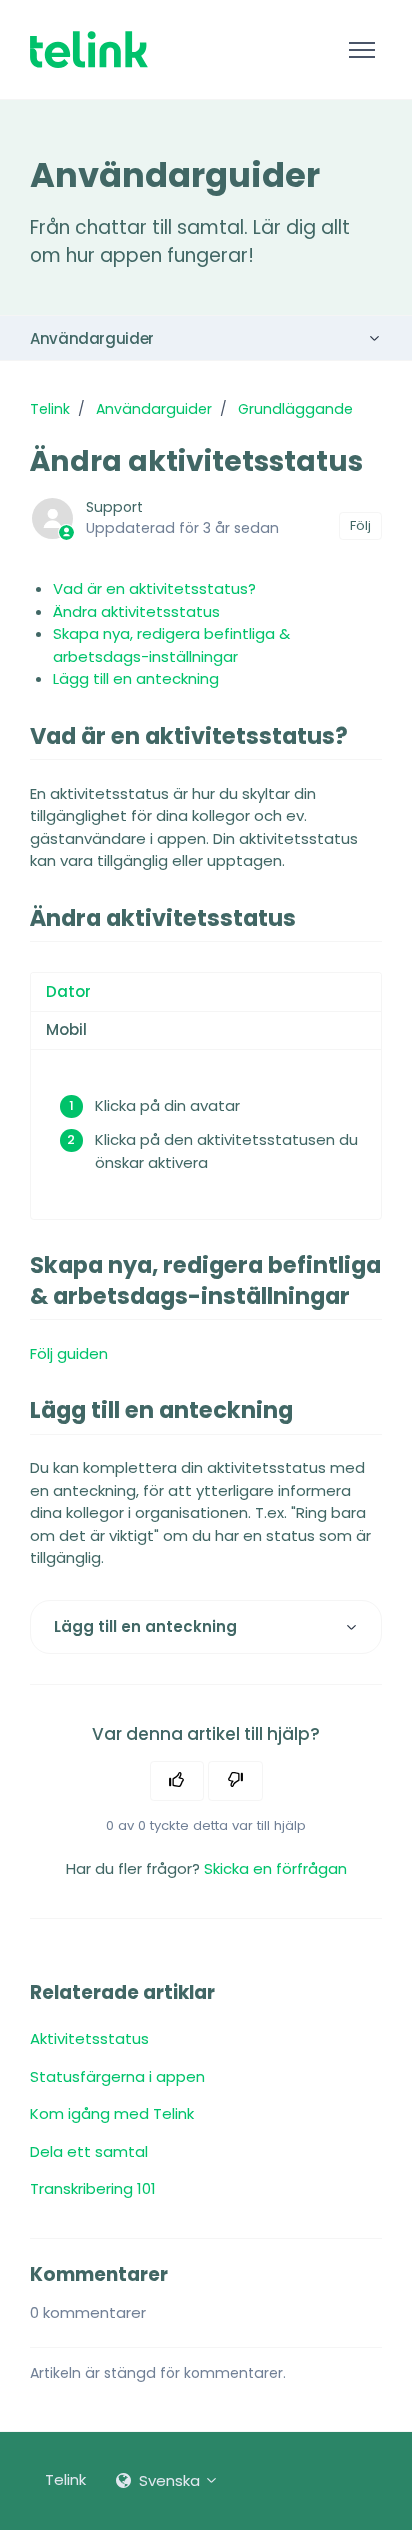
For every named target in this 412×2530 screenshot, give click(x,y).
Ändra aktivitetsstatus (136, 611)
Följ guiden (69, 1353)
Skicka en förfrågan (275, 1868)
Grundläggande (295, 409)
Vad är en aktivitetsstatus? (154, 588)
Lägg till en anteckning (136, 678)
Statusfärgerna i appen (117, 2076)
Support (114, 507)
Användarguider (92, 338)
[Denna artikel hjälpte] (177, 1781)
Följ (360, 525)
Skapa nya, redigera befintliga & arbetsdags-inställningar (171, 645)
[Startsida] (89, 49)
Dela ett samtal (89, 2151)
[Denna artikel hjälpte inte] (235, 1781)
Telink (50, 409)
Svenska (169, 2480)
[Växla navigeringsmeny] (361, 50)
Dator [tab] (68, 991)
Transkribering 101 (93, 2188)
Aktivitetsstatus (89, 2038)
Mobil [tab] (66, 1029)
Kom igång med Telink (112, 2113)
